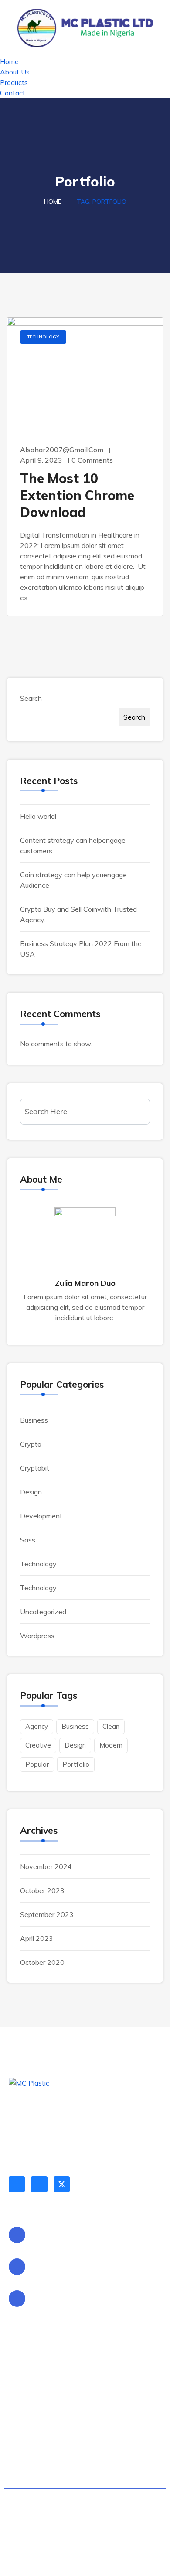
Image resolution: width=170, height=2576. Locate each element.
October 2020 (42, 1962)
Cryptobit (35, 1468)
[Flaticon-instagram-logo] (39, 2184)
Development (41, 1516)
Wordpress (37, 1636)
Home (9, 61)
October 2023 (42, 1890)
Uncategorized (43, 1612)
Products (14, 82)
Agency (37, 1726)
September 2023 (47, 1914)
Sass (28, 1540)
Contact (13, 93)
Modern (111, 1745)
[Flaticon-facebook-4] (17, 2184)
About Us (15, 72)
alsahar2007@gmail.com (62, 450)
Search (31, 698)
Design (31, 1492)
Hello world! (38, 816)
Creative (38, 1745)
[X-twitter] (62, 2184)
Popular (37, 1764)
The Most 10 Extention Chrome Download (77, 495)
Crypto (31, 1444)
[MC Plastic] (85, 27)
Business (34, 1420)
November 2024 (46, 1866)
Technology (43, 337)
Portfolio (76, 1764)
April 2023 (37, 1938)
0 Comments (92, 460)
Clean (111, 1726)
